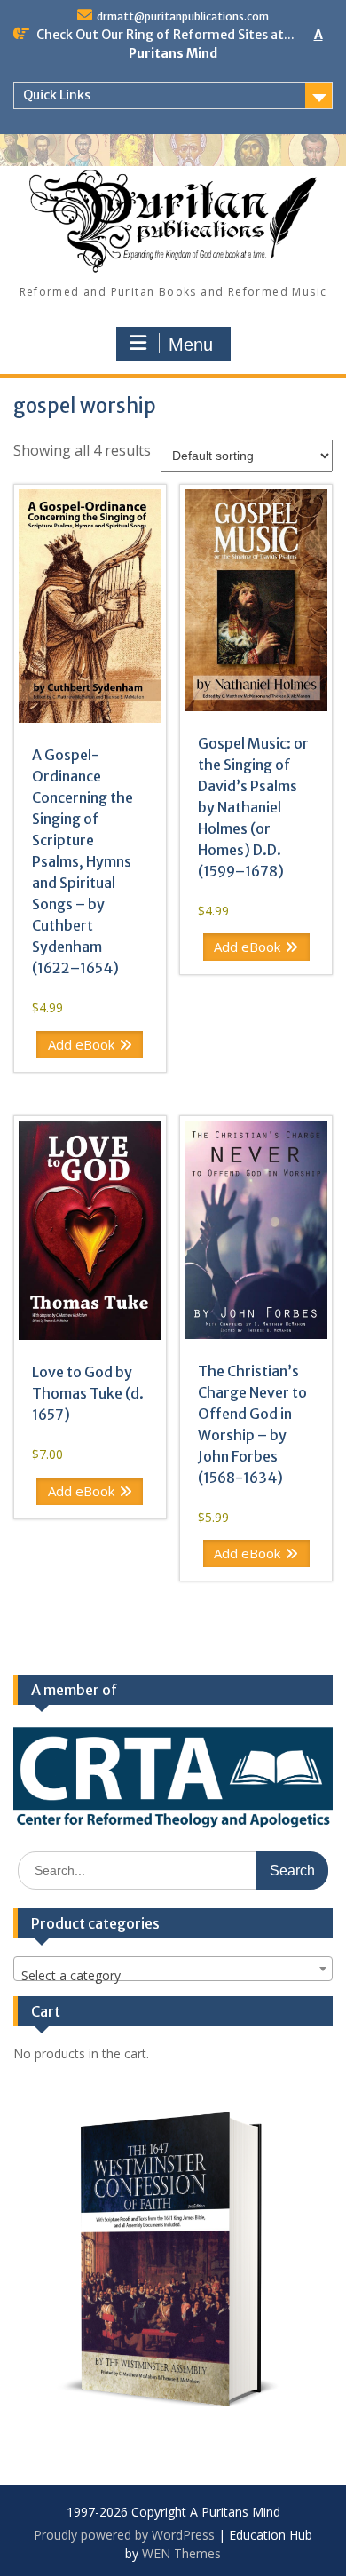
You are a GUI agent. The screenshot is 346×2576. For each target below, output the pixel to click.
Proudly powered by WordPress (124, 2535)
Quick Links (57, 95)
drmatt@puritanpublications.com (183, 16)
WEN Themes (181, 2553)
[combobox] (173, 1969)
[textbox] (173, 1976)
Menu (191, 345)
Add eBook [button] (81, 1044)
